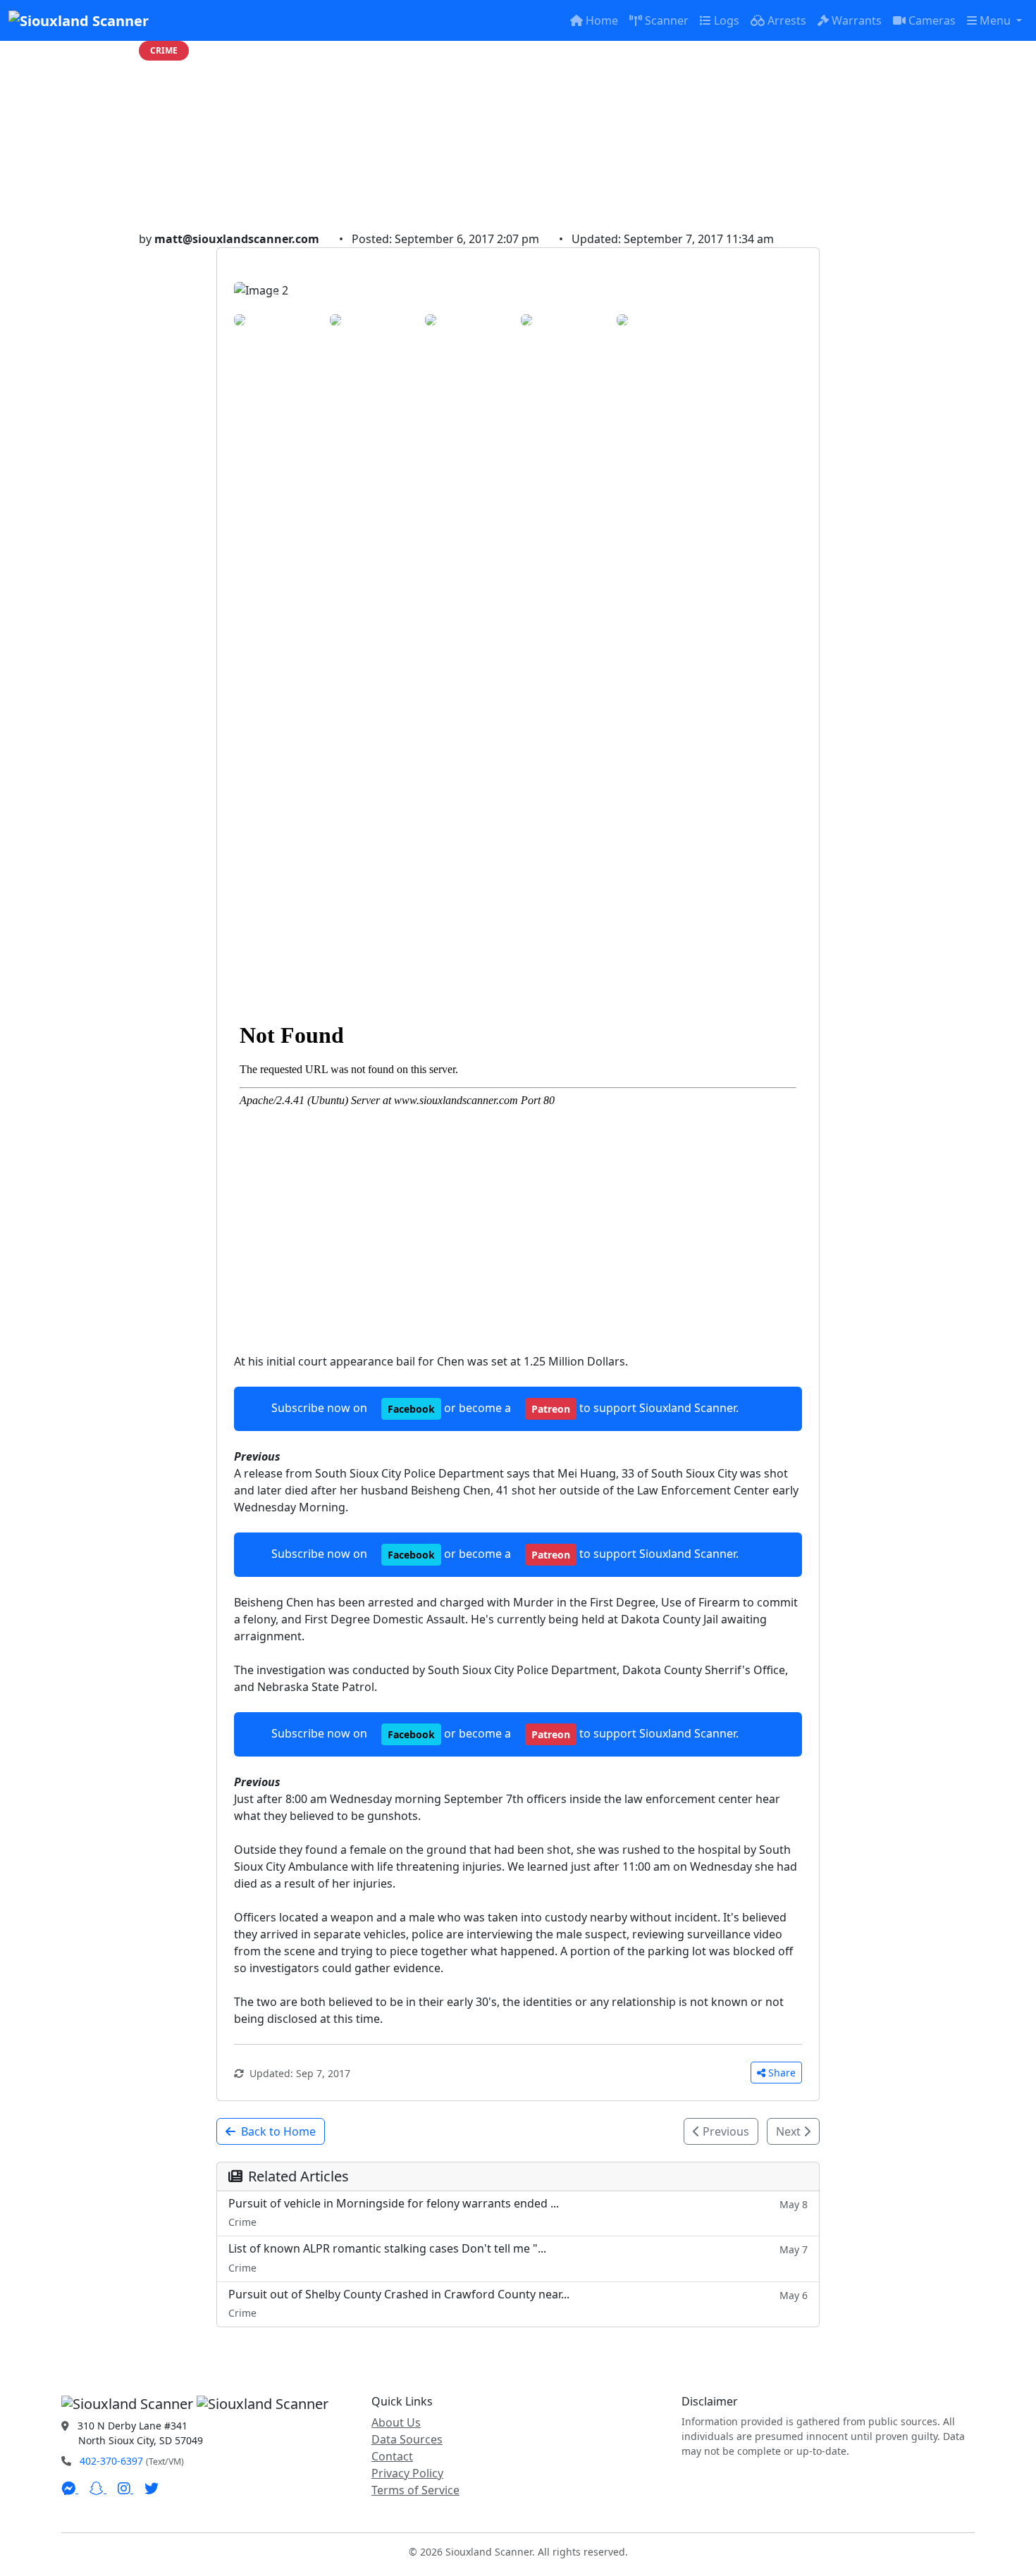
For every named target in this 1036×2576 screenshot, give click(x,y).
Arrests (787, 20)
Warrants (857, 20)
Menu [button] (997, 20)
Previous (724, 2131)
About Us (396, 2422)
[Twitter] (152, 2489)
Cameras (932, 20)
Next (790, 2131)
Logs (727, 20)
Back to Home (278, 2131)
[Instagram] (125, 2489)
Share (782, 2073)
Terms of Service (415, 2490)
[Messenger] (70, 2489)
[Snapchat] (98, 2489)
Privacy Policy (407, 2473)
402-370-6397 (111, 2461)
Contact (392, 2456)
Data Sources (407, 2439)
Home (602, 20)
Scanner (667, 20)
